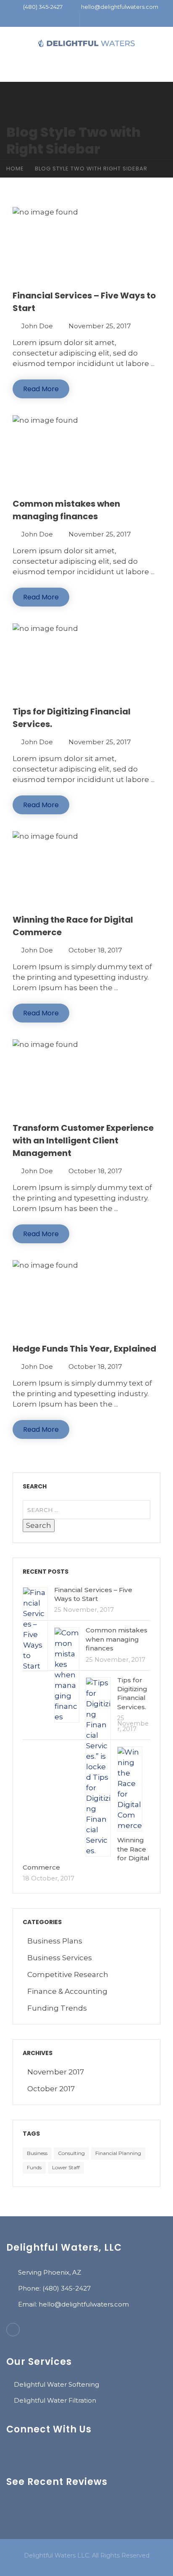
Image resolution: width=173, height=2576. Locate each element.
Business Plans (55, 1941)
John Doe (37, 326)
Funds (34, 2167)
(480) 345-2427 (43, 7)
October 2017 (51, 2089)
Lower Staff (66, 2167)
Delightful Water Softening (56, 2384)
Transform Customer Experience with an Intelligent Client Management (83, 1140)
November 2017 (56, 2072)
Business (37, 2153)
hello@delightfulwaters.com (120, 7)
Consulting (71, 2153)
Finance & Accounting (67, 1991)
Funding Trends (57, 2008)
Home (15, 169)
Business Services (60, 1958)
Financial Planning (118, 2153)
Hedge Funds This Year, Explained (84, 1349)
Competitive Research (68, 1974)
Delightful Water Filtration (55, 2400)
